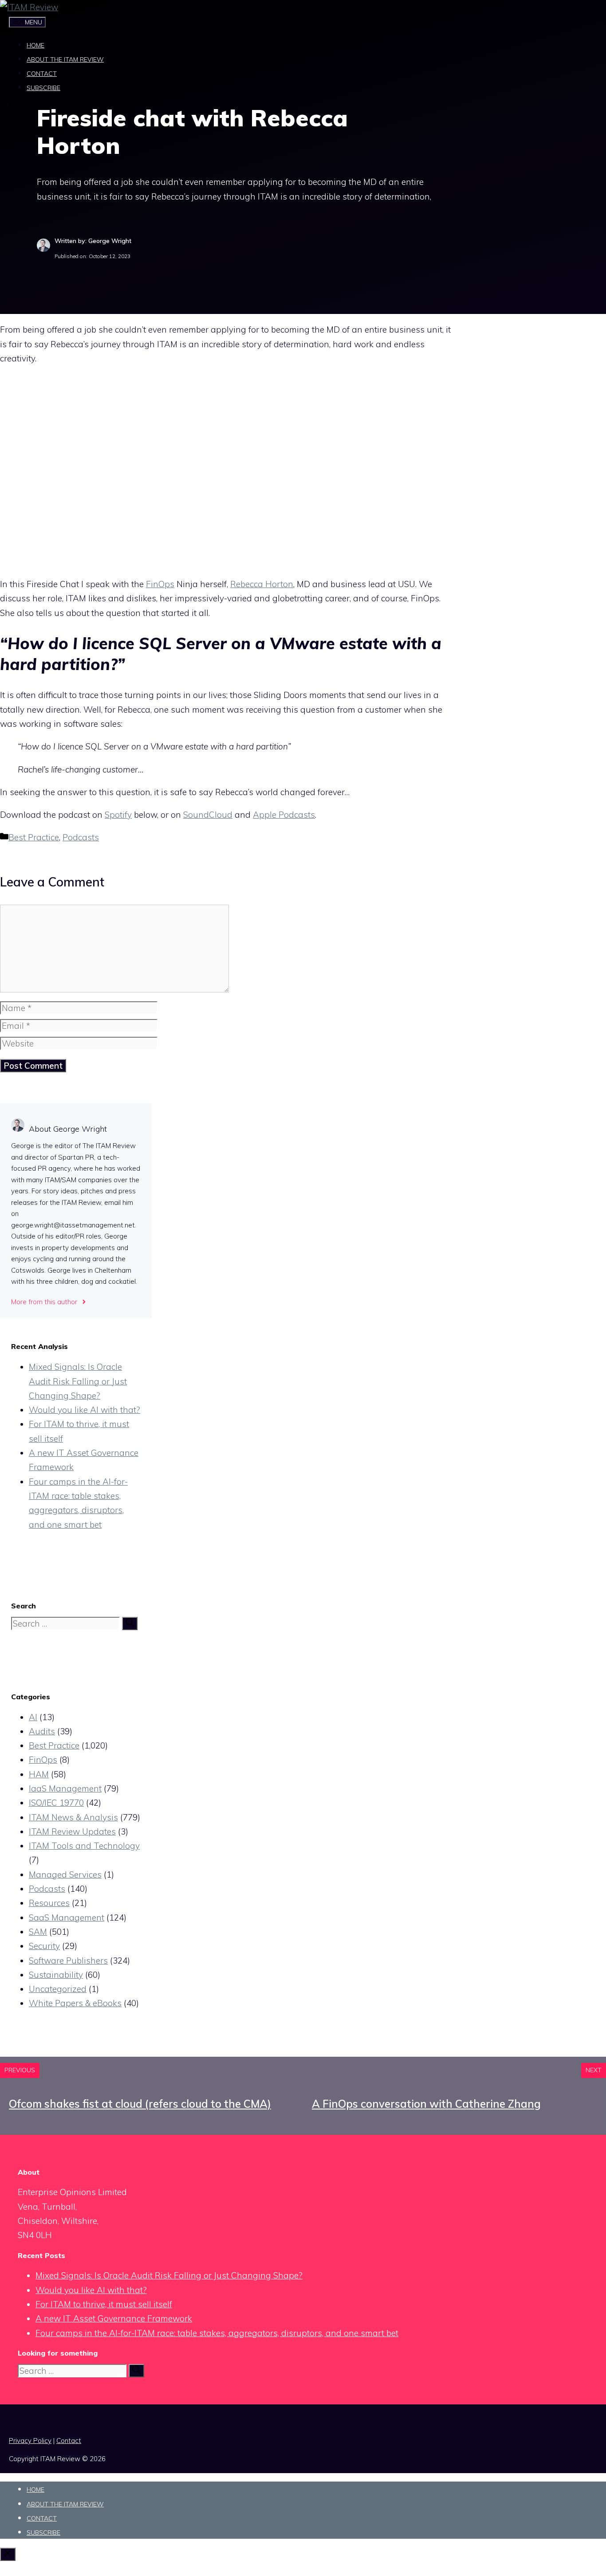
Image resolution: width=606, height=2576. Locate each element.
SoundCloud (208, 815)
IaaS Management (65, 1788)
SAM (38, 1932)
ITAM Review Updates (72, 1831)
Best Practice (34, 837)
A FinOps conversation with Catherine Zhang (426, 2104)
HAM (39, 1774)
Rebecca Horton (262, 584)
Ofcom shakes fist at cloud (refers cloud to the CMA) (140, 2104)
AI (33, 1717)
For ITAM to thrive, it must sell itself (104, 2304)
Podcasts (81, 837)
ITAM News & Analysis (73, 1817)
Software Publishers (68, 1960)
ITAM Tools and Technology (84, 1846)
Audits (42, 1731)
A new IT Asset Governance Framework (114, 2318)
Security (44, 1946)
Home (35, 45)
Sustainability (56, 1975)
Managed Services (65, 1874)
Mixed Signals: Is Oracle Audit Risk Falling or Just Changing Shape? (78, 1381)
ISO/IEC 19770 (56, 1803)
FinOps (160, 584)
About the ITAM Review (65, 59)
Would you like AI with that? (85, 1410)
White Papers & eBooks (75, 2003)
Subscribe (43, 88)
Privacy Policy (30, 2441)
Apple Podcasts (284, 815)
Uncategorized (58, 1989)
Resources (49, 1903)
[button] (15, 108)
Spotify (118, 815)
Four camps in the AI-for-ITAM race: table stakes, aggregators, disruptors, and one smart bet (217, 2333)
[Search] (130, 1623)
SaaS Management (67, 1917)
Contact (42, 74)
